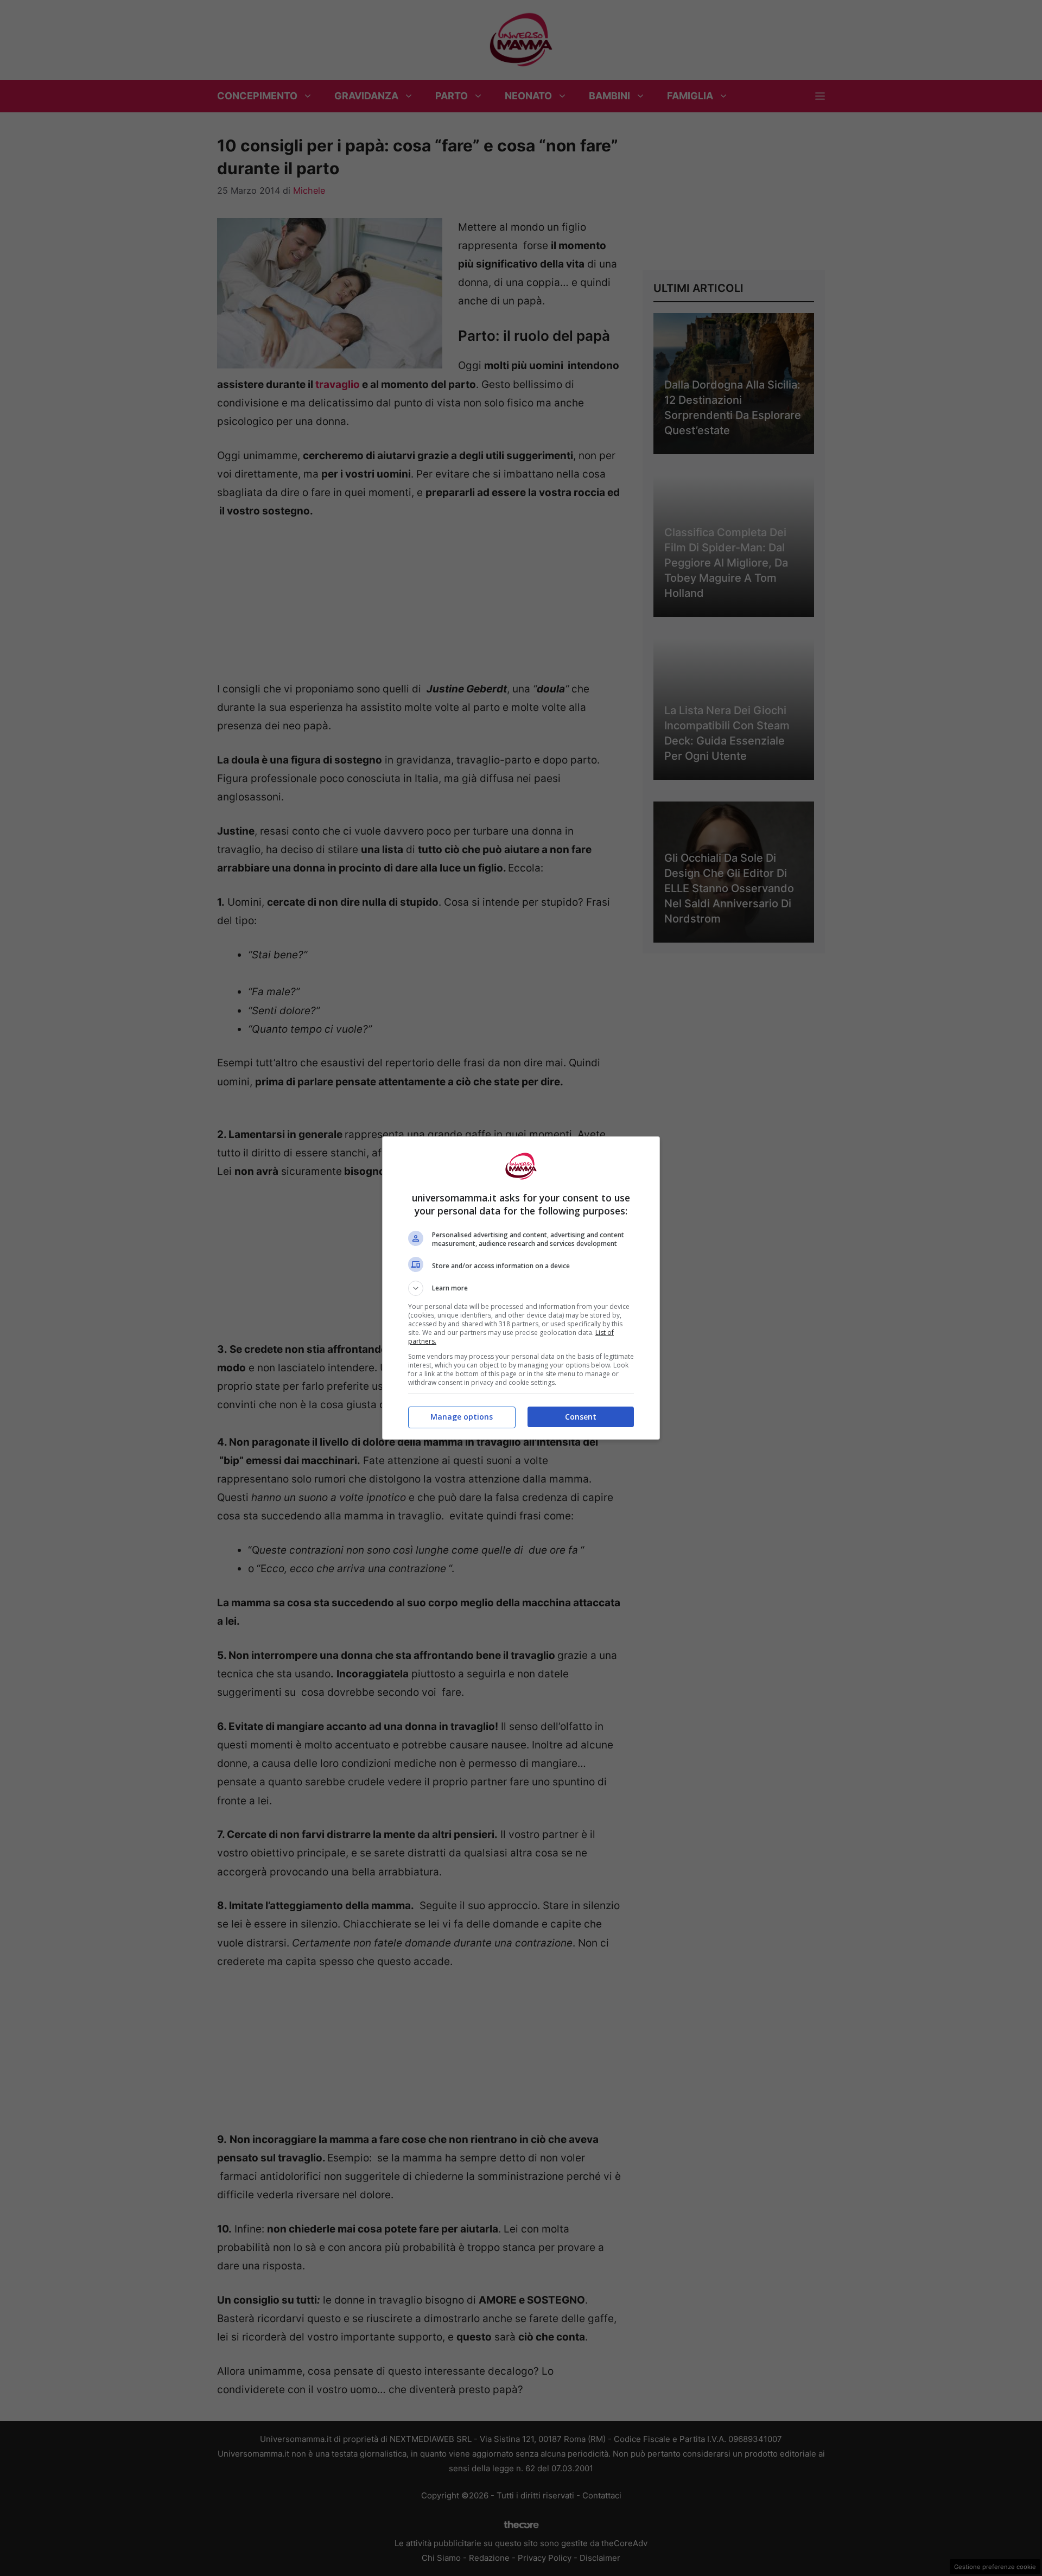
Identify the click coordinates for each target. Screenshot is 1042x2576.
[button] (521, 1288)
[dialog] (521, 1288)
